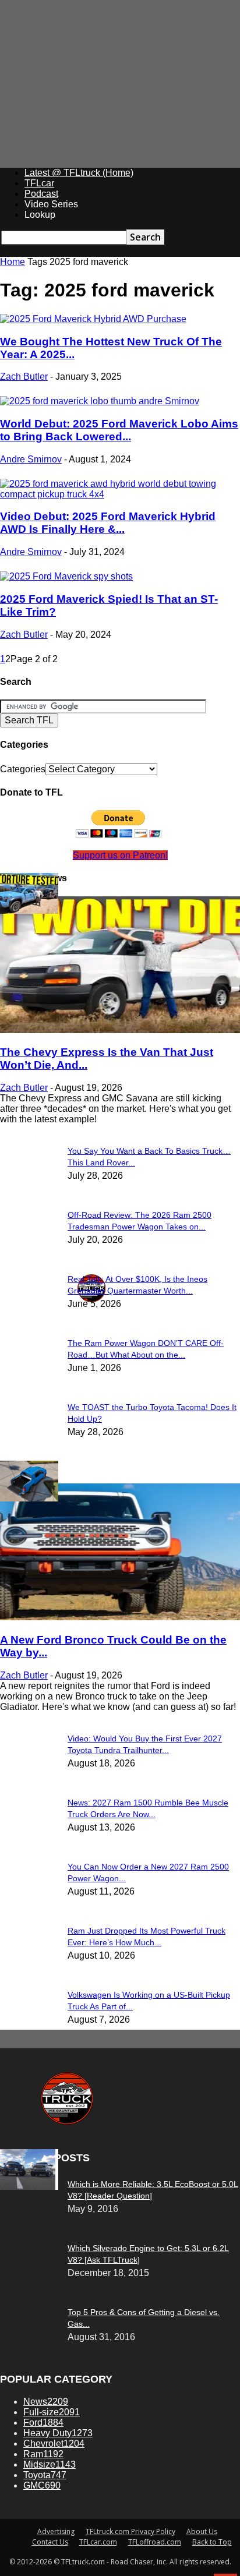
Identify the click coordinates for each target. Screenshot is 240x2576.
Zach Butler (24, 377)
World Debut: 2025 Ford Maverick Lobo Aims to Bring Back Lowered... (119, 430)
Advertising (56, 2531)
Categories (23, 769)
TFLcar (39, 183)
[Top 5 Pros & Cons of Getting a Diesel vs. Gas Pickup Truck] (28, 2187)
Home (13, 262)
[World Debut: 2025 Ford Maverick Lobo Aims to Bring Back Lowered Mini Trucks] (100, 401)
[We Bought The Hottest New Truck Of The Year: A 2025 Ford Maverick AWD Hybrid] (93, 319)
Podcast (41, 194)
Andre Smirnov (31, 459)
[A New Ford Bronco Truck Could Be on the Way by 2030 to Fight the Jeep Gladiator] (120, 1617)
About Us (202, 2531)
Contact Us (50, 2542)
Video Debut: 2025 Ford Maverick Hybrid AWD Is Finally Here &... (108, 523)
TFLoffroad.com (155, 2542)
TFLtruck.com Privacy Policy (130, 2531)
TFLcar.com (98, 2542)
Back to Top (212, 2542)
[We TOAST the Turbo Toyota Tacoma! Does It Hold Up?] (29, 911)
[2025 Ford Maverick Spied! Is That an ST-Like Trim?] (66, 576)
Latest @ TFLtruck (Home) (79, 173)
